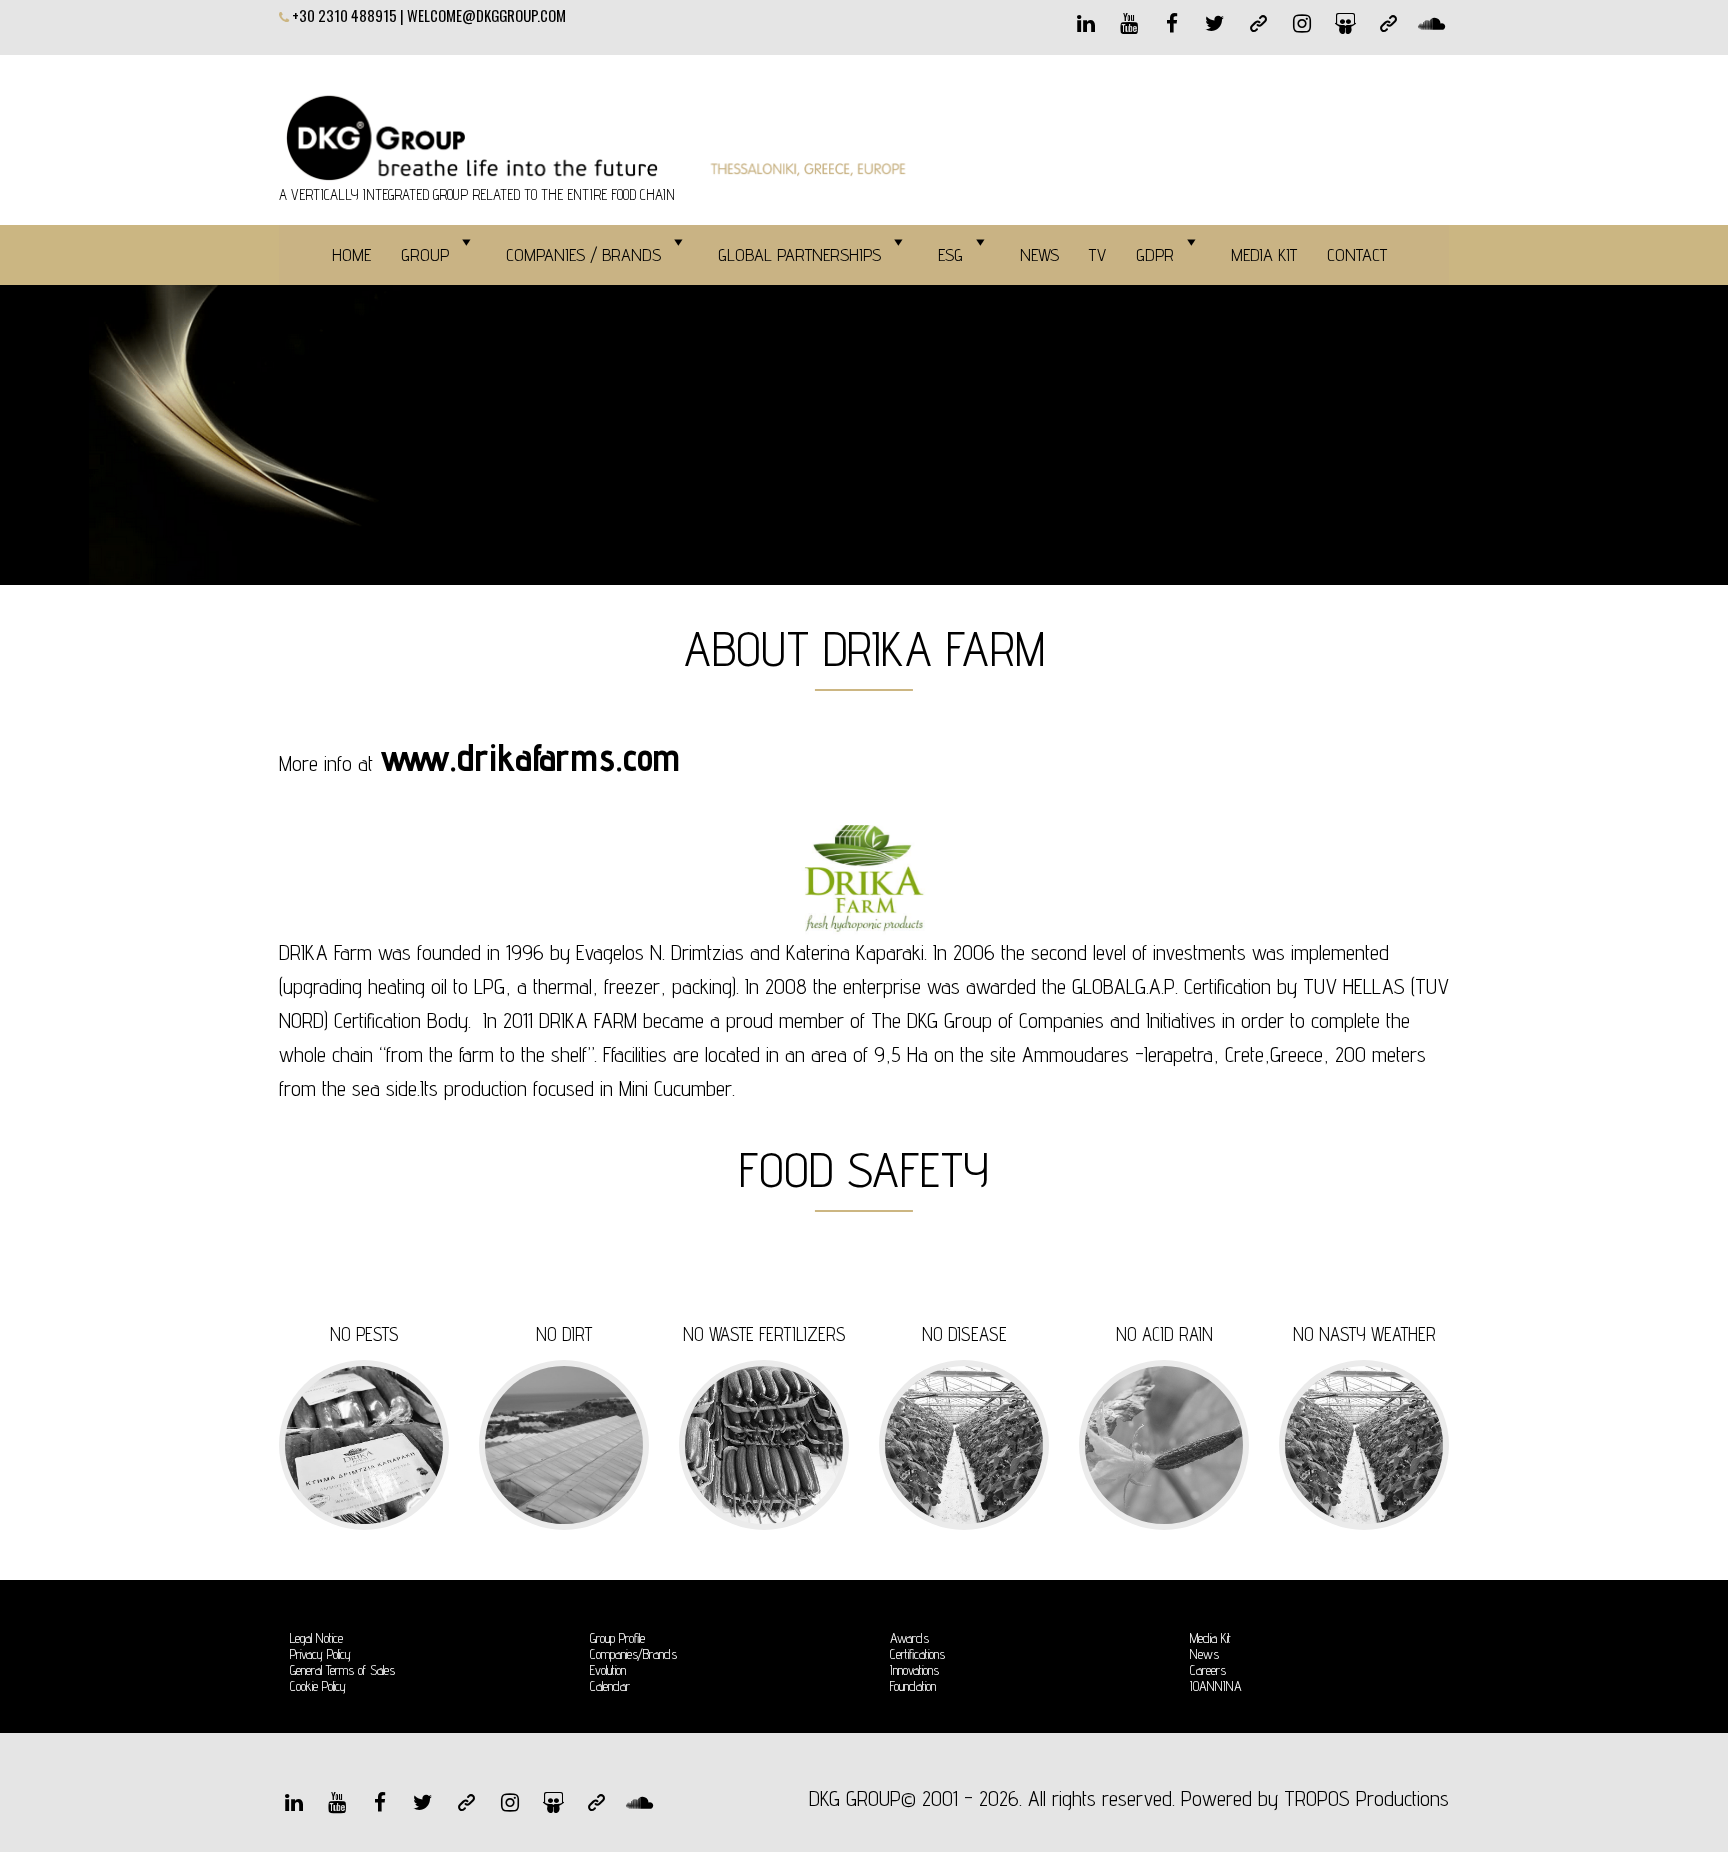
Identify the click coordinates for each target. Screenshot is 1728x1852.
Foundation (913, 1686)
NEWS (1039, 254)
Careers (1208, 1670)
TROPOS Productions (1366, 1798)
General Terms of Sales (342, 1670)
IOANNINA (1216, 1686)
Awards (909, 1638)
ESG (950, 254)
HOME (351, 254)
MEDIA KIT (1264, 254)
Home (303, 429)
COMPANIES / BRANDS (583, 254)
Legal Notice (316, 1638)
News (1204, 1654)
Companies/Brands (633, 1654)
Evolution (608, 1670)
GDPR (1155, 254)
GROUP (425, 254)
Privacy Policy (320, 1654)
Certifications (917, 1654)
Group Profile (617, 1638)
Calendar (610, 1686)
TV (1097, 254)
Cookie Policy (318, 1686)
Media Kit (1210, 1638)
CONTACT (1357, 254)
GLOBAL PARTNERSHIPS (799, 254)
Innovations (914, 1670)
